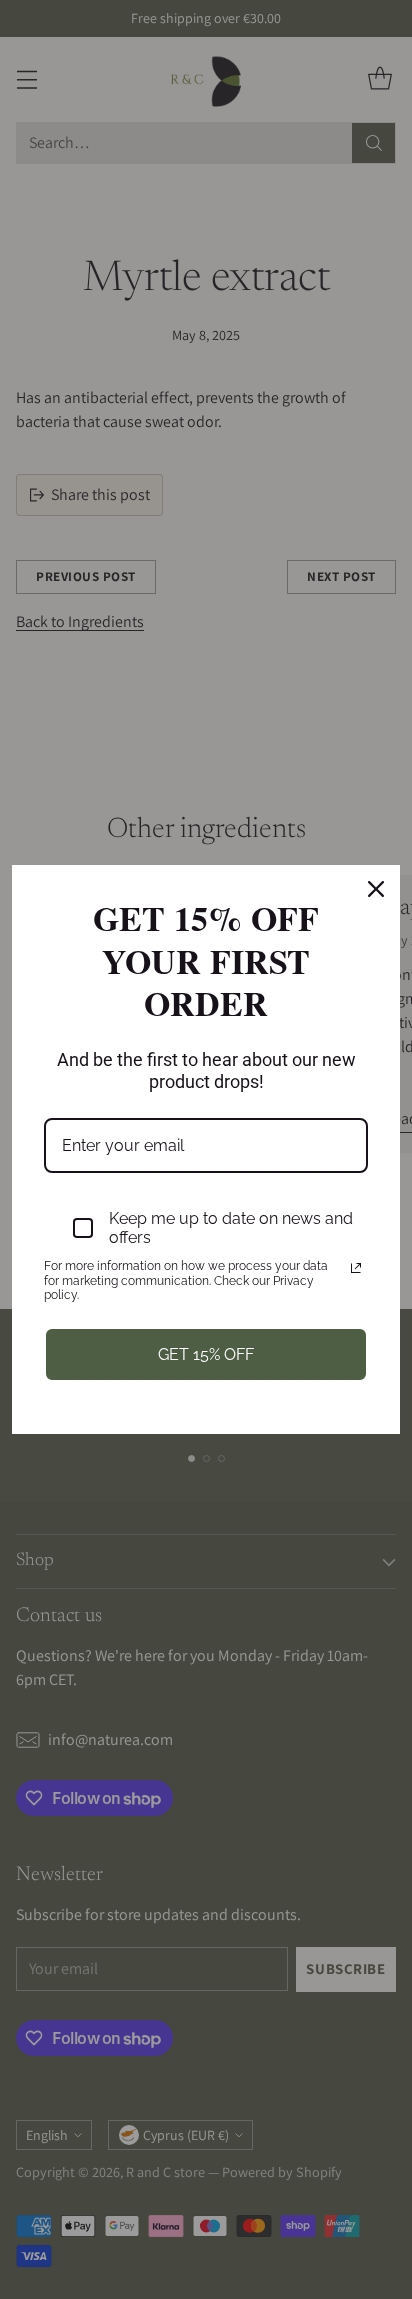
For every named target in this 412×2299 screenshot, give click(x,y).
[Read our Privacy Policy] (356, 1268)
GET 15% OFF (206, 1354)
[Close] (376, 889)
